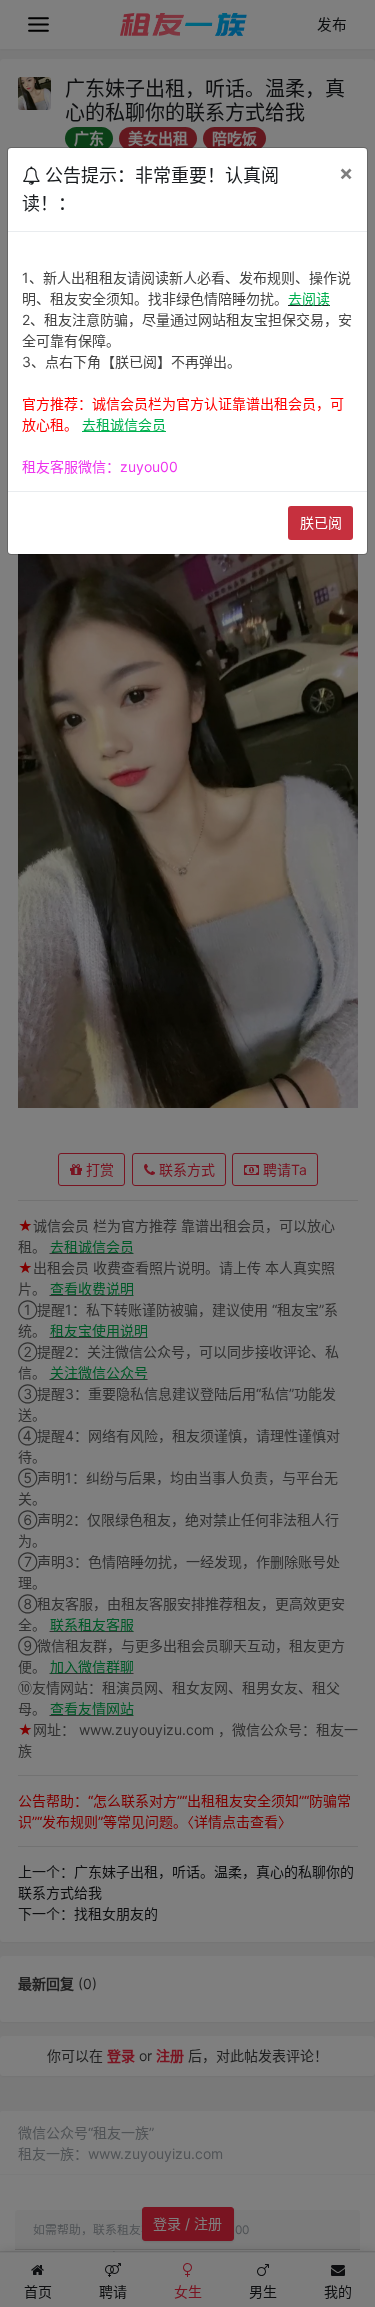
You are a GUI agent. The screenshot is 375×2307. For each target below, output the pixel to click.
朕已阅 (321, 522)
